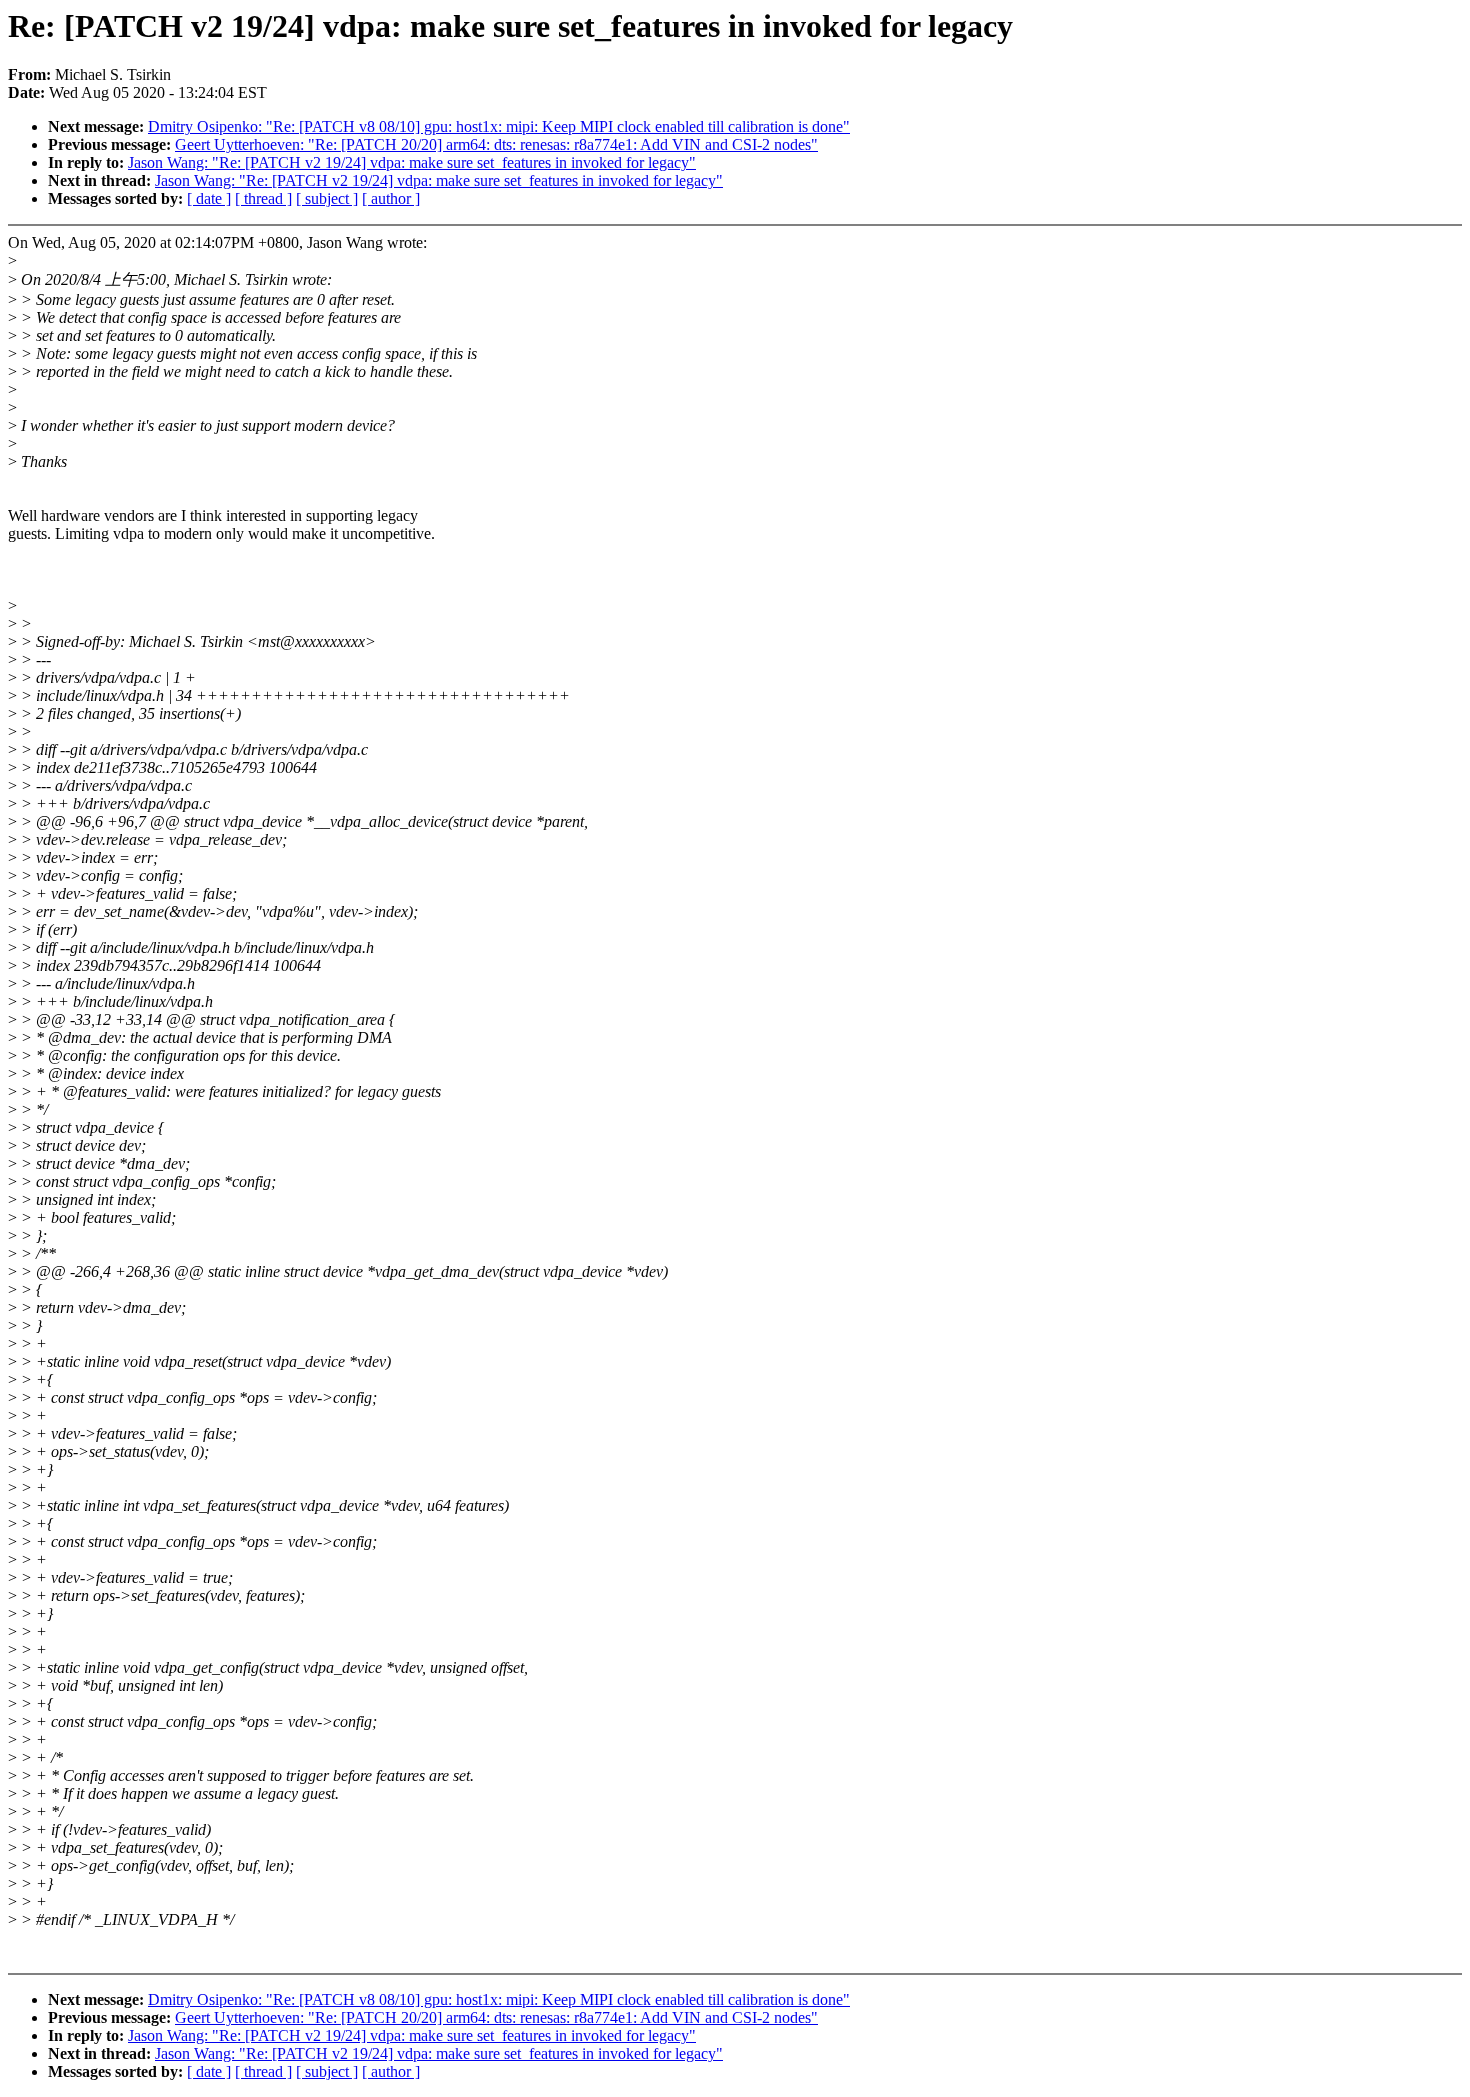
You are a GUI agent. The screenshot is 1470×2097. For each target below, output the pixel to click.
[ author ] (391, 198)
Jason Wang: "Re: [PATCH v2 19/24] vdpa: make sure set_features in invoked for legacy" (412, 162)
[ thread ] (263, 198)
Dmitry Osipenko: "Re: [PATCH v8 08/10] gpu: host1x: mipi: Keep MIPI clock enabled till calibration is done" (499, 126)
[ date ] (209, 198)
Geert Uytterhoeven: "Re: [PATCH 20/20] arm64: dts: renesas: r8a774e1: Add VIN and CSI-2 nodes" (496, 144)
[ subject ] (327, 198)
